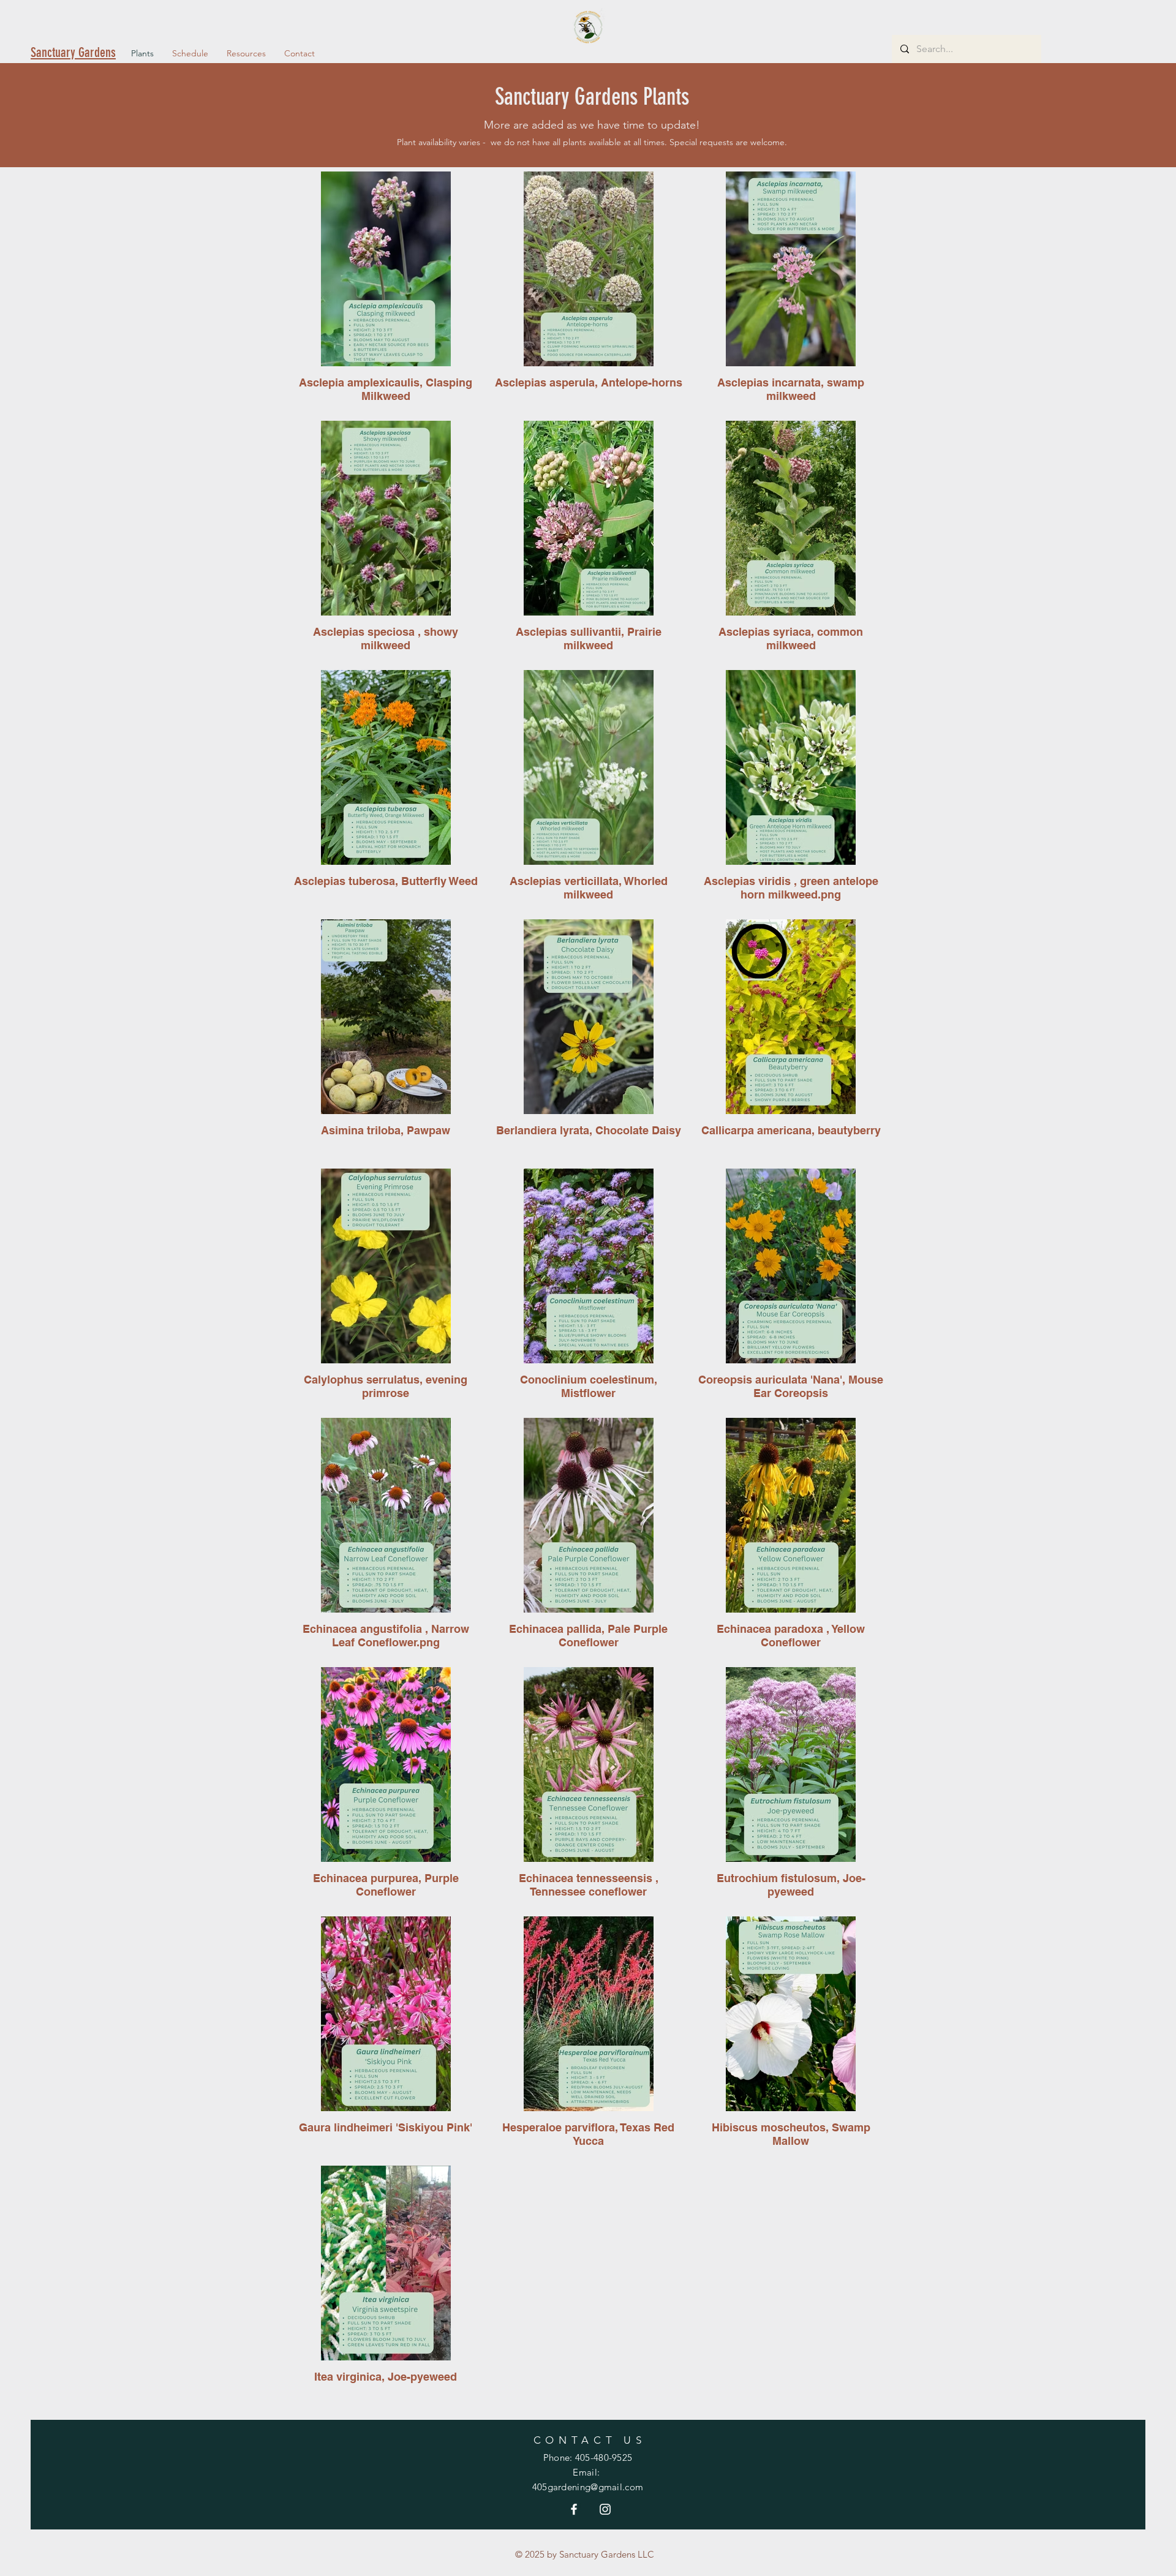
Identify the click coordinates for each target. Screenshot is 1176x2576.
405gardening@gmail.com (588, 2487)
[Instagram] (605, 2509)
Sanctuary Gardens (73, 52)
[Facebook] (574, 2509)
